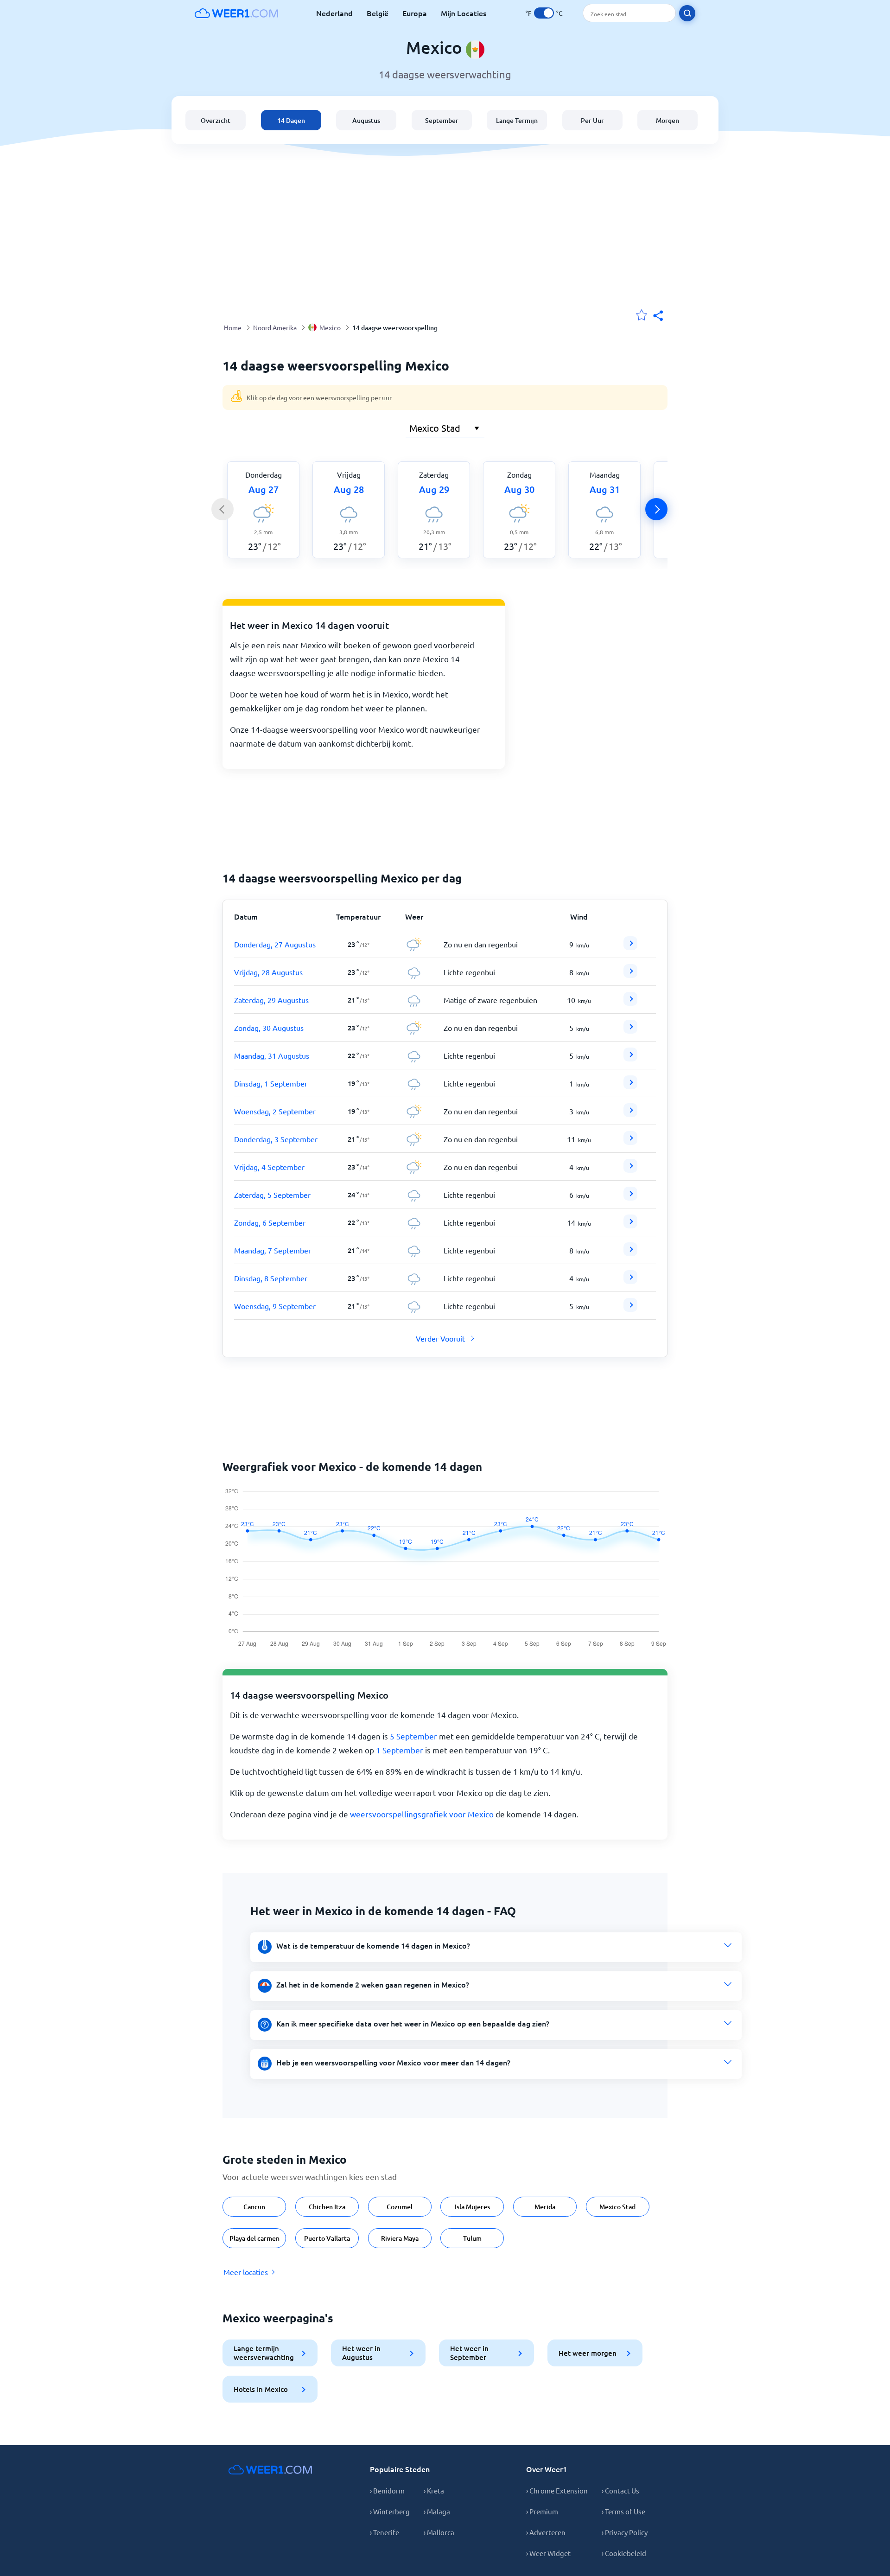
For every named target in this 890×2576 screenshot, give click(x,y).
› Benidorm (387, 2490)
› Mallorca (439, 2532)
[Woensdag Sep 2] (630, 1114)
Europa (415, 13)
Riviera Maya (400, 2238)
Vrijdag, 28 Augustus (268, 972)
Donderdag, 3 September (276, 1139)
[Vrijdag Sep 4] (630, 1170)
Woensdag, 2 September (275, 1111)
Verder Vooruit (440, 1338)
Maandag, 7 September (273, 1250)
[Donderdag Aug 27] (630, 947)
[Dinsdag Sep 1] (630, 1086)
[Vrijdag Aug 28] (630, 975)
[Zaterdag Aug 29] (630, 1003)
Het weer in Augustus (361, 2353)
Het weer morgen (588, 2353)
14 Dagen (291, 120)
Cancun (254, 2207)
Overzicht (216, 120)
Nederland (334, 13)
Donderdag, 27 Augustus (275, 944)
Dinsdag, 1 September (271, 1083)
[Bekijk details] (630, 943)
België (378, 13)
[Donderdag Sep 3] (630, 1142)
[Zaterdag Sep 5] (630, 1197)
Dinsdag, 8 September (271, 1278)
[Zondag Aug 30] (630, 1030)
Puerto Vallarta (327, 2238)
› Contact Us (620, 2490)
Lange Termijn (517, 120)
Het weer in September (469, 2353)
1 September (400, 1750)
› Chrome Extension (557, 2490)
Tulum (472, 2238)
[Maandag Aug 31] (630, 1058)
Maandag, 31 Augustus (272, 1055)
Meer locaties (246, 2272)
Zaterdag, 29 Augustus (271, 1000)
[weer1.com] (236, 13)
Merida (545, 2207)
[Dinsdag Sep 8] (630, 1281)
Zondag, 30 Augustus (269, 1028)
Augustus (366, 120)
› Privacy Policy (625, 2532)
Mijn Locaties (464, 13)
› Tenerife (385, 2532)
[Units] (544, 13)
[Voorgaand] (222, 509)
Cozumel (400, 2207)
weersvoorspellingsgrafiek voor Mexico (422, 1814)
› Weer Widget (548, 2553)
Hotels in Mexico (261, 2389)
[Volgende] (656, 509)
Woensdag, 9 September (275, 1306)
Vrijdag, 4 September (269, 1167)
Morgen (667, 120)
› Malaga (437, 2511)
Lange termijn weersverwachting (264, 2353)
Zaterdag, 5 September (272, 1195)
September (442, 120)
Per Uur (592, 120)
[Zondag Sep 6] (630, 1225)
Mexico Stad (617, 2207)
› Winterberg (390, 2511)
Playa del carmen (254, 2238)
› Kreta (434, 2490)
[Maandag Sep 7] (630, 1253)
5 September (413, 1736)
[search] (687, 13)
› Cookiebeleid (624, 2553)
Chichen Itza (327, 2207)
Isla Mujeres (472, 2207)
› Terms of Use (623, 2511)
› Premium (542, 2511)
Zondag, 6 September (270, 1222)
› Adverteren (546, 2532)
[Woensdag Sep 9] (630, 1309)
